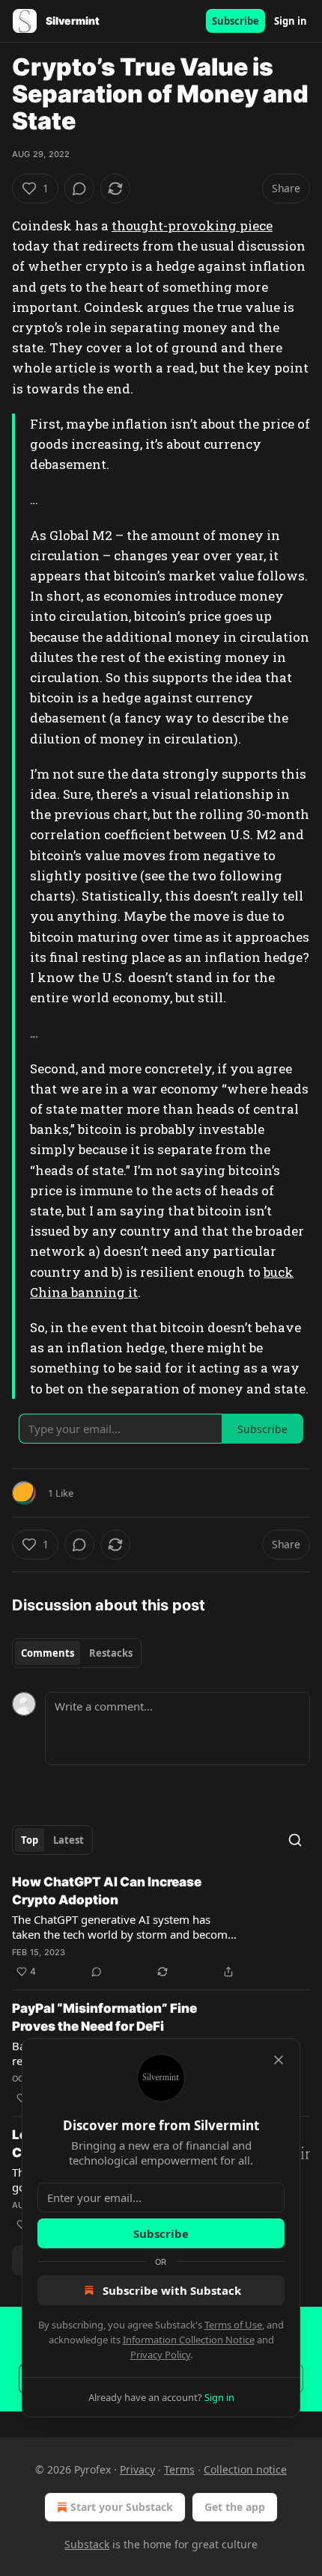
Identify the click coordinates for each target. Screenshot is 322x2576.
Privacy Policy (160, 2355)
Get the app (235, 2507)
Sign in (291, 21)
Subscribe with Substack (172, 2290)
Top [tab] (30, 1840)
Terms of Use (233, 2325)
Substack (87, 2544)
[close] (279, 2060)
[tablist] (77, 1653)
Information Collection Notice (189, 2340)
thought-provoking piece (192, 226)
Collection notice (245, 2469)
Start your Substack (122, 2507)
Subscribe (236, 21)
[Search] (295, 1840)
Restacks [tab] (111, 1653)
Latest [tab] (69, 1840)
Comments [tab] (48, 1653)
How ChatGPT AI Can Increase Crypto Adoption (107, 1891)
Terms (179, 2469)
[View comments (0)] (79, 188)
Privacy (137, 2469)
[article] (161, 1927)
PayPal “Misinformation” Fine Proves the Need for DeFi (104, 2017)
